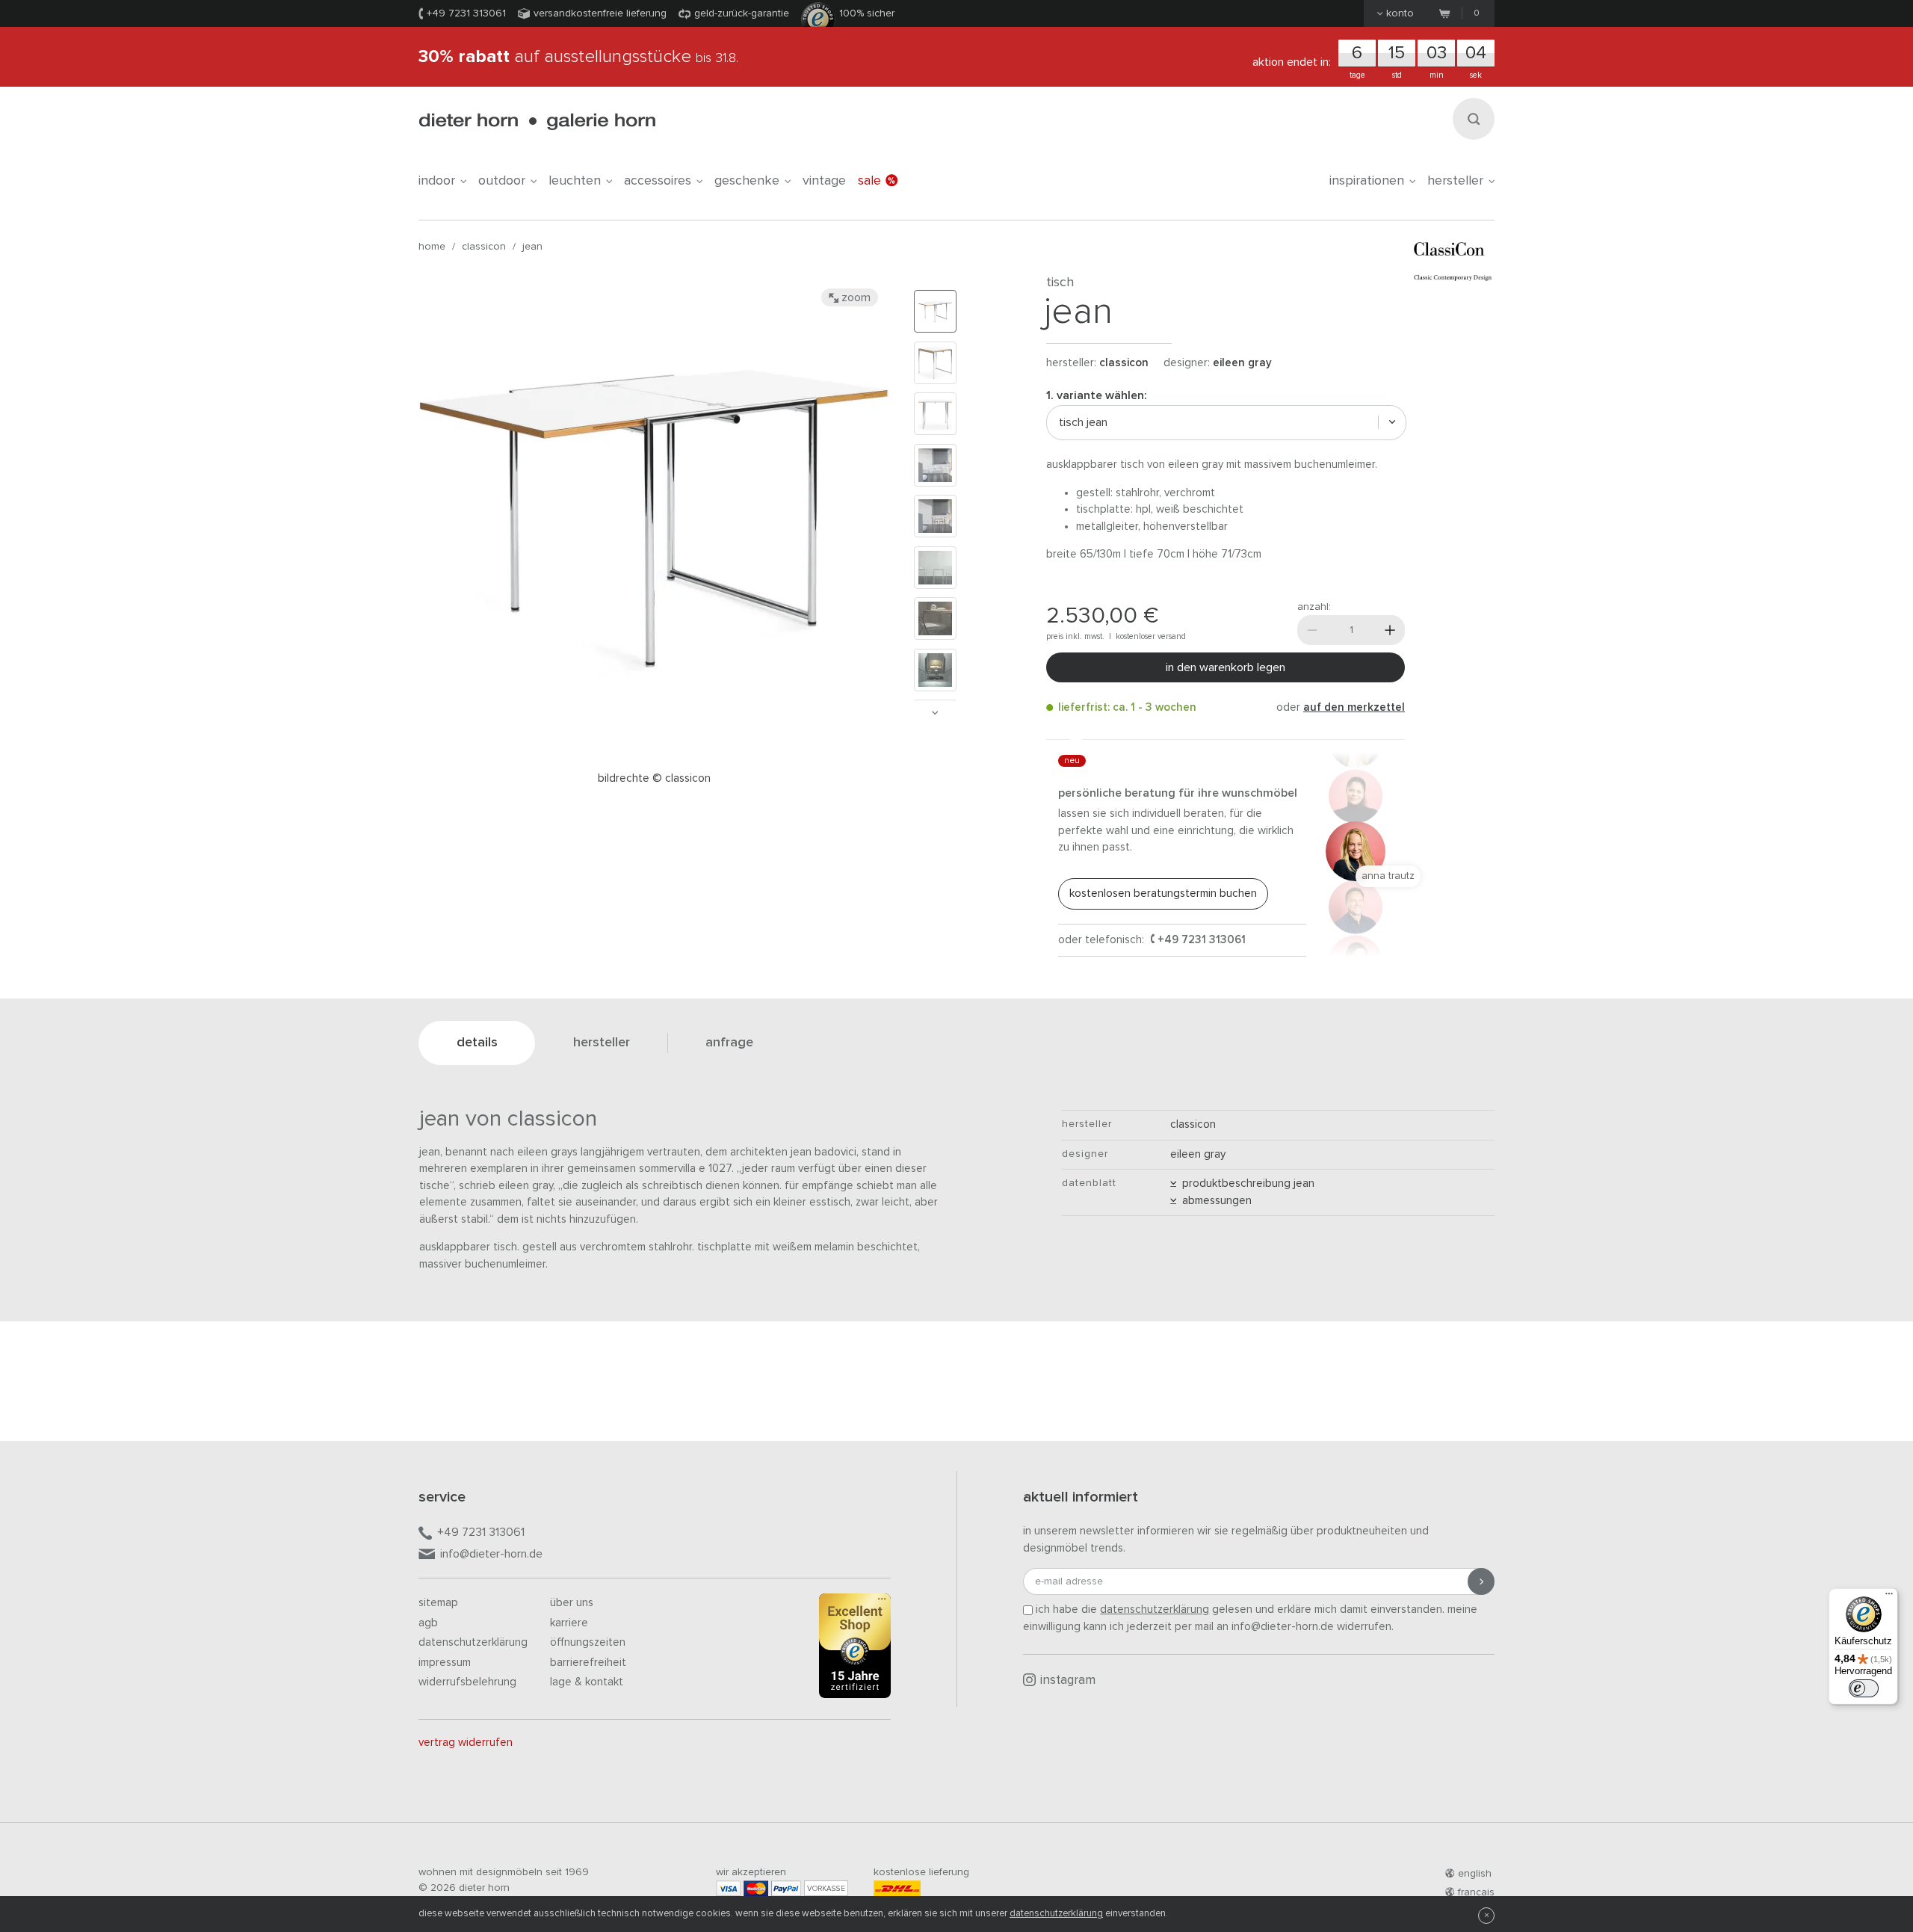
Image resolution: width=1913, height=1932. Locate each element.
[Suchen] (1474, 119)
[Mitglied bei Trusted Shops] (855, 1649)
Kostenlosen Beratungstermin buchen (1163, 894)
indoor (437, 181)
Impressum (445, 1663)
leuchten (575, 181)
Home (432, 247)
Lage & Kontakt (587, 1682)
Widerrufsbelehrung (467, 1682)
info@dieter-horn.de (491, 1554)
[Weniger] (1312, 630)
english (1475, 1874)
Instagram (1068, 1681)
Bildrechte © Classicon (654, 778)
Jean (532, 247)
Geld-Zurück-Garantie (742, 13)
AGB (428, 1623)
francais (1476, 1892)
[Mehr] (1390, 630)
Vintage (824, 181)
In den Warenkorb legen (1226, 667)
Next (935, 713)
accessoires (658, 181)
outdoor (502, 181)
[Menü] (1889, 1597)
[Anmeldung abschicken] (1481, 1581)
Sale (869, 181)
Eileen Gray (1242, 363)
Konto (1400, 13)
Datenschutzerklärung (473, 1642)
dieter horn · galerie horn (537, 121)
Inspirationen (1367, 181)
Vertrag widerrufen (466, 1743)
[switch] (1864, 1688)
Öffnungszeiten (588, 1642)
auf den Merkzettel (1354, 707)
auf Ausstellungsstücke (578, 57)
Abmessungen (1214, 1201)
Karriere (569, 1623)
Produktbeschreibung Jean (1245, 1183)
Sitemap (438, 1603)
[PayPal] (786, 1888)
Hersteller (1455, 181)
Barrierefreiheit (588, 1663)
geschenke (747, 181)
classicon (484, 247)
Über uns (572, 1603)
